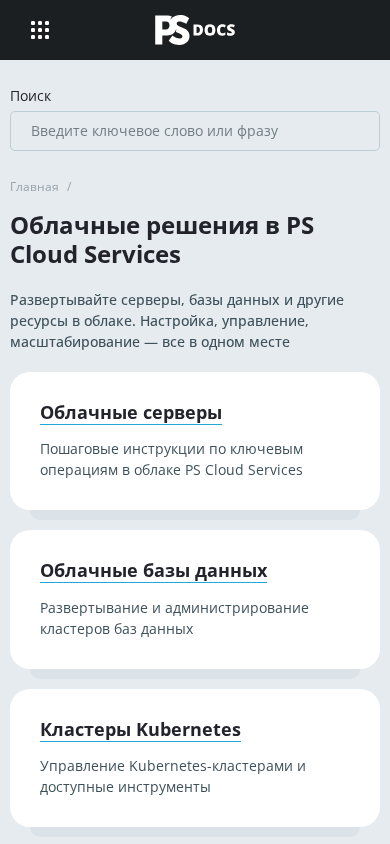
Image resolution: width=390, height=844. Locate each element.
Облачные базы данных (153, 571)
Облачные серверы (131, 413)
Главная (34, 186)
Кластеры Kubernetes (140, 730)
